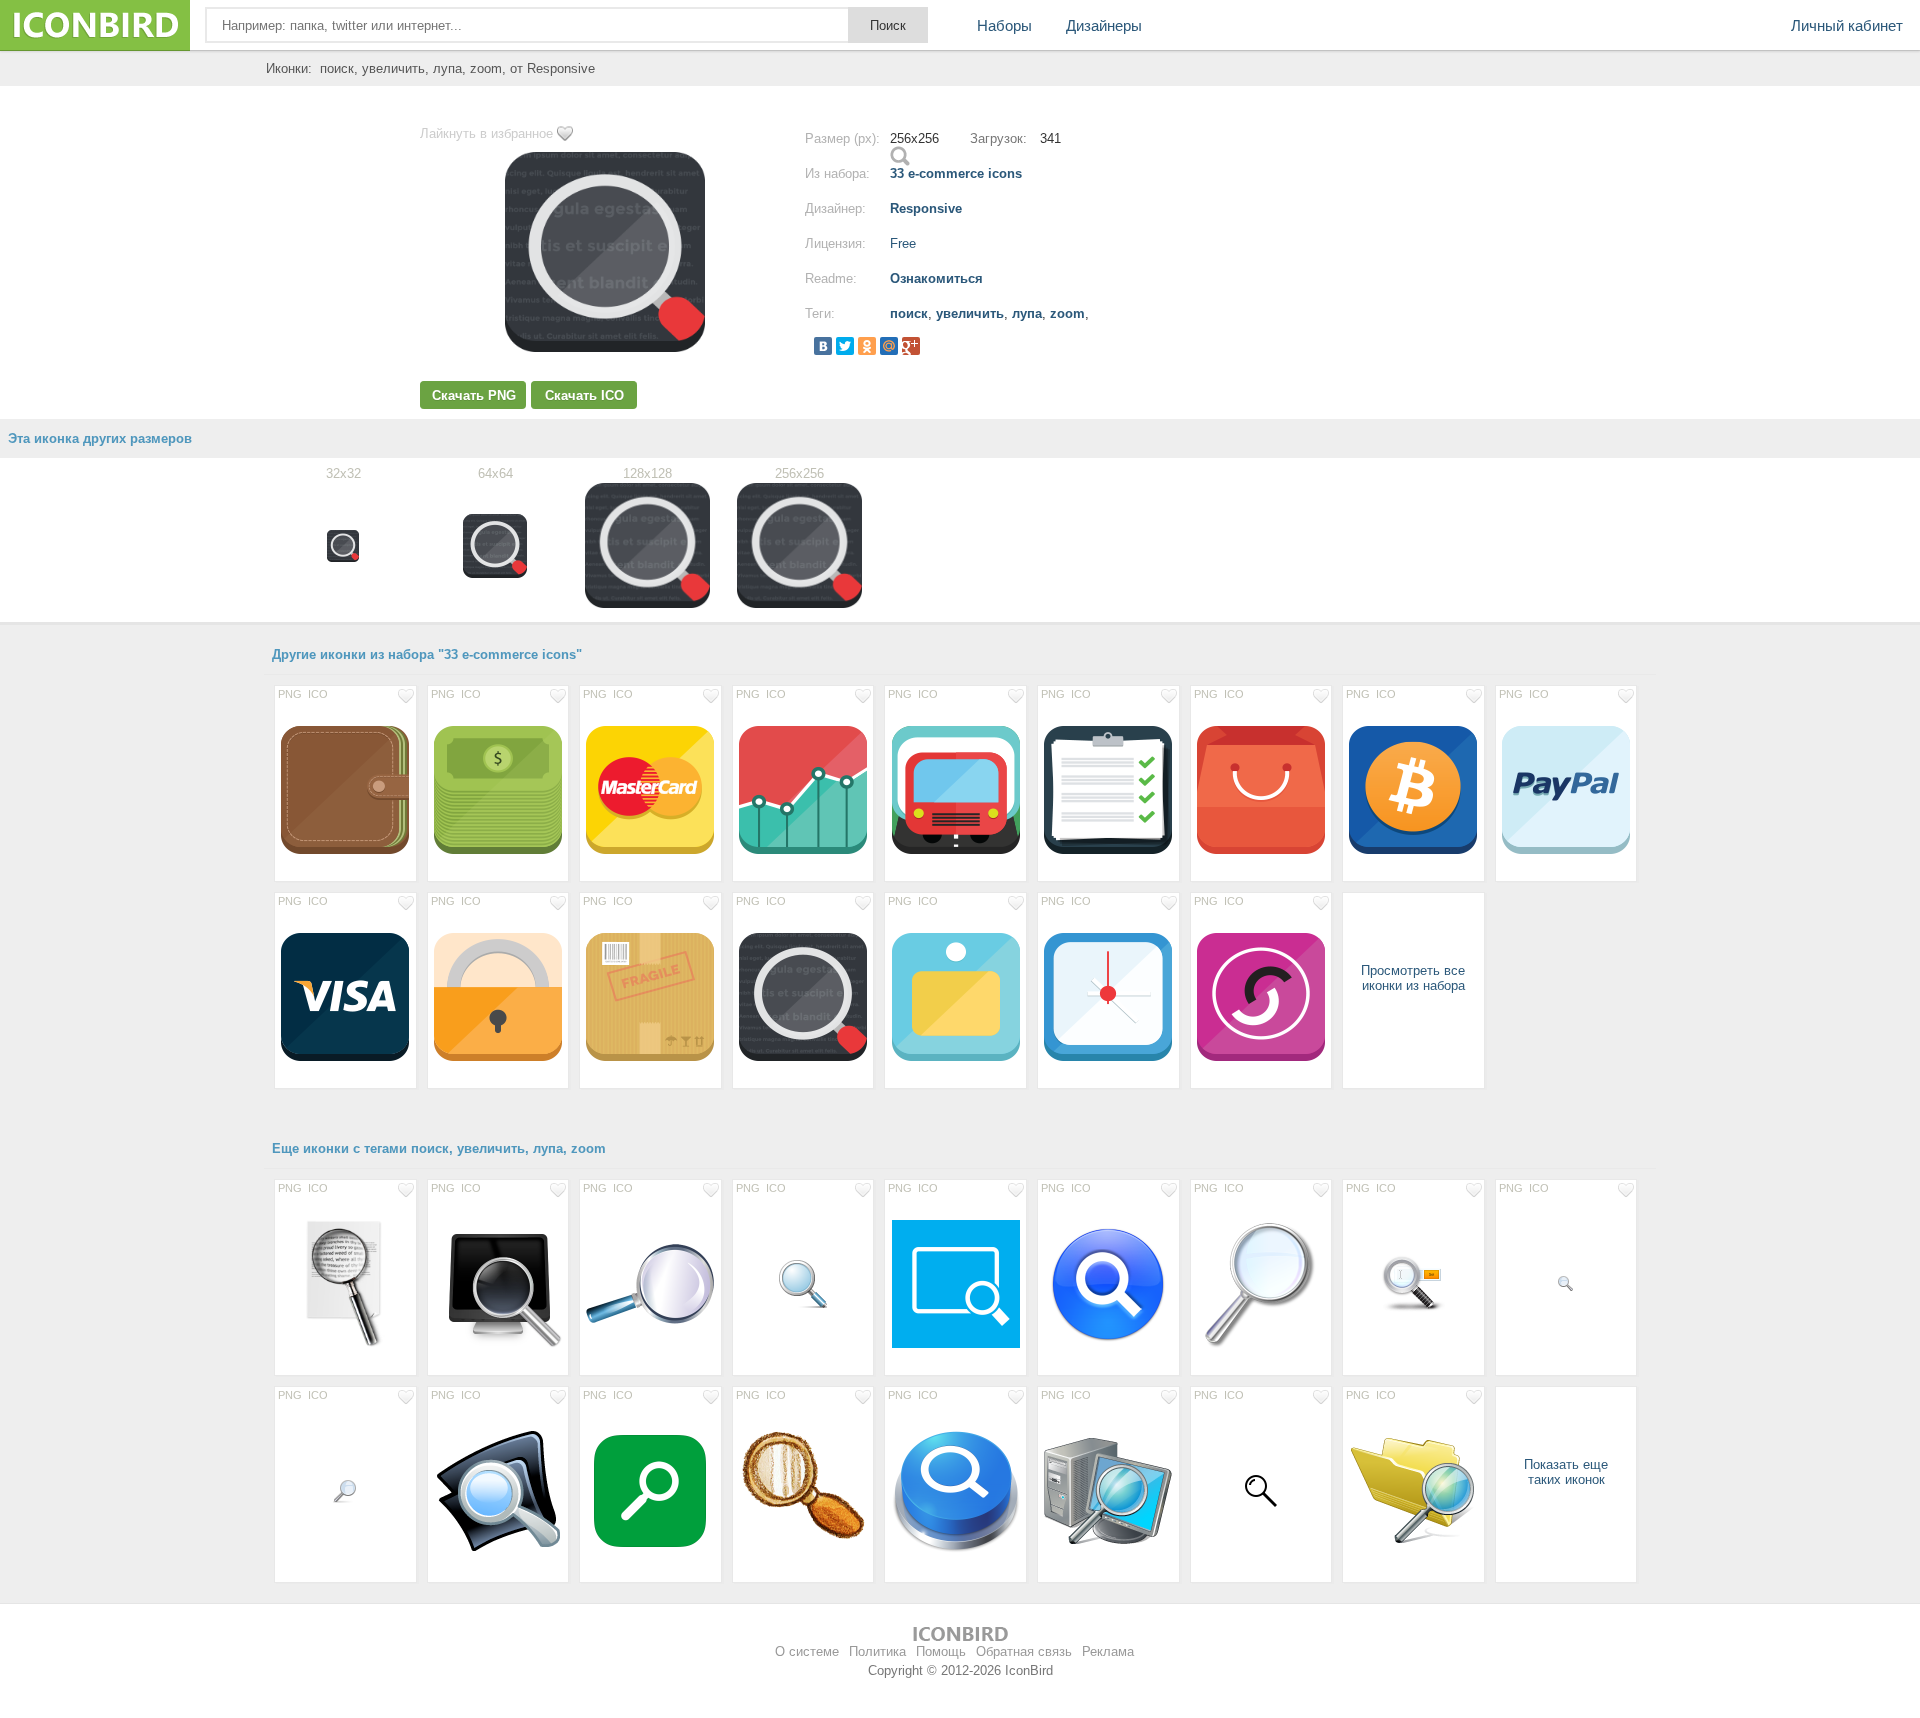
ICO (318, 694)
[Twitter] (845, 346)
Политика (877, 1651)
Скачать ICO (584, 395)
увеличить (970, 313)
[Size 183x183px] (345, 1283)
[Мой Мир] (889, 346)
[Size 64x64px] (1413, 1283)
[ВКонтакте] (823, 346)
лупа (1027, 313)
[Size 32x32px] (1261, 1490)
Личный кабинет (1847, 25)
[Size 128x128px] (345, 789)
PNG (290, 694)
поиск (909, 313)
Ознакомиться (936, 278)
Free (903, 243)
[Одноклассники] (867, 346)
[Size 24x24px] (345, 1490)
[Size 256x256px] (498, 1283)
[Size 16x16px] (1566, 1283)
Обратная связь (1024, 1651)
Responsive (926, 208)
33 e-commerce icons (956, 173)
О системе (807, 1651)
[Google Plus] (911, 346)
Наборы (1004, 25)
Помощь (941, 1651)
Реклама (1108, 1651)
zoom (1067, 313)
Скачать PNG (474, 395)
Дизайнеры (1104, 25)
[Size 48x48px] (803, 1283)
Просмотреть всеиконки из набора (1413, 978)
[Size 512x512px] (955, 1283)
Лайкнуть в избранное (486, 133)
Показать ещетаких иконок (1566, 1472)
